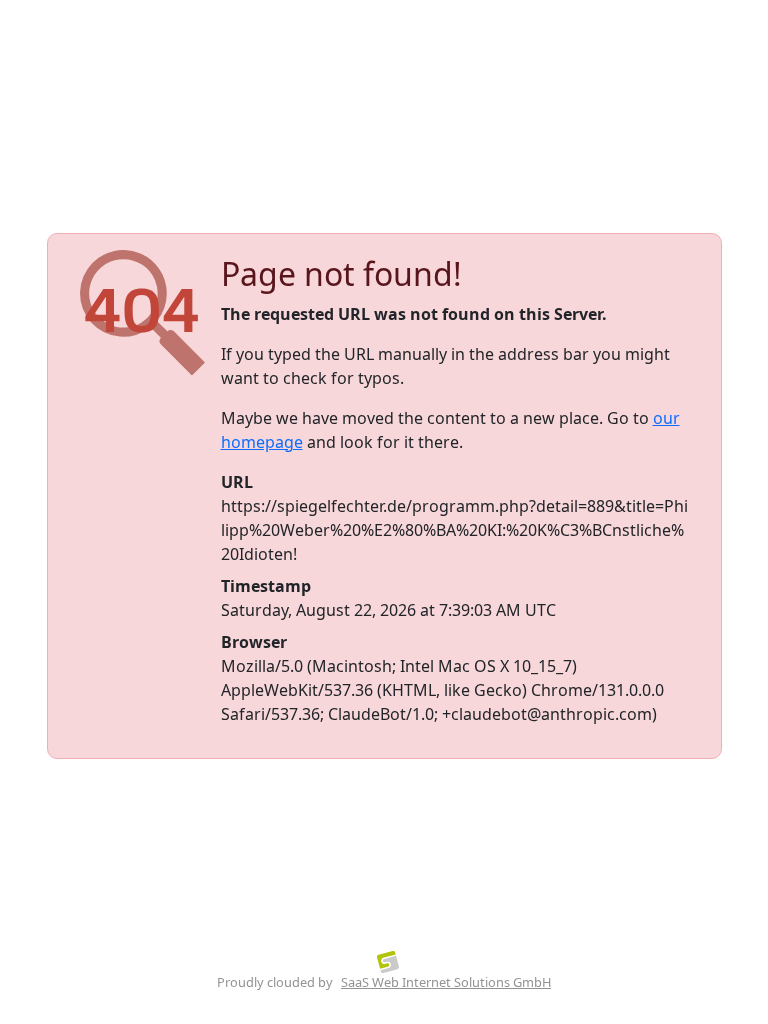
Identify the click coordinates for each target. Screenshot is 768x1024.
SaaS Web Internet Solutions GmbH (446, 982)
